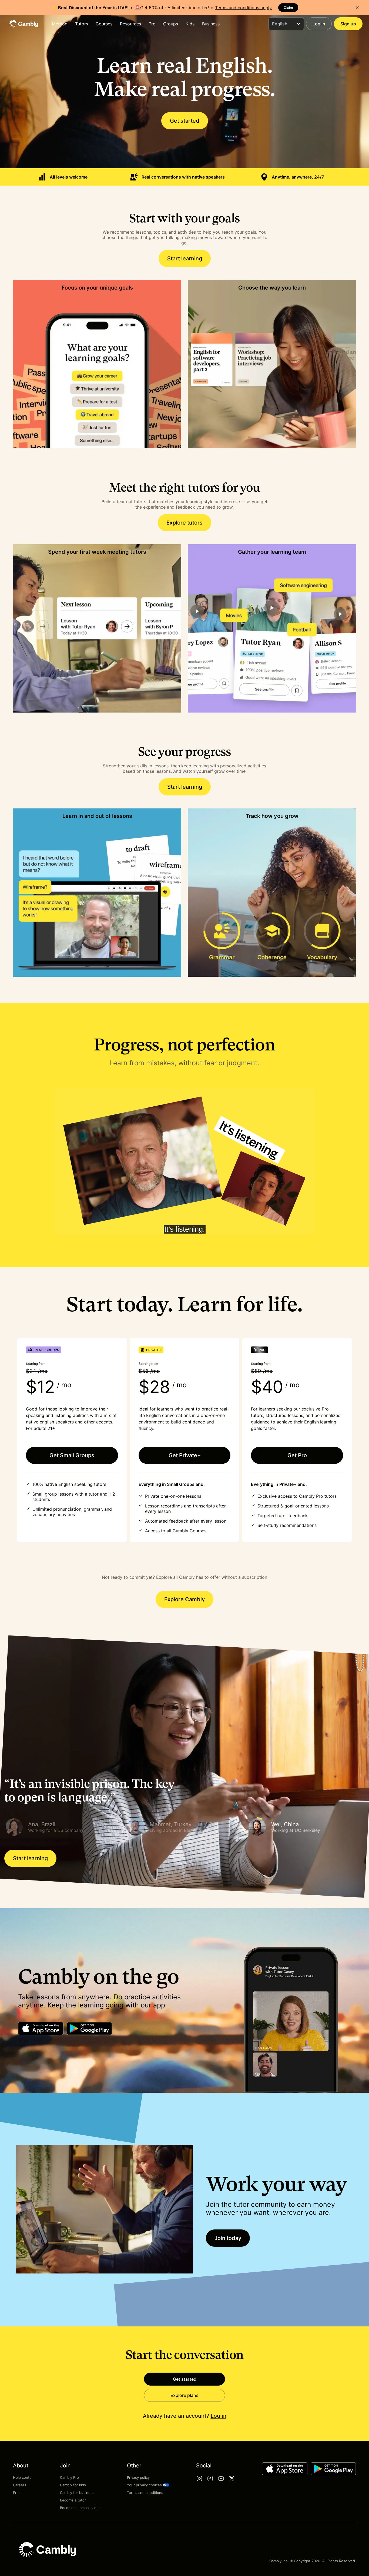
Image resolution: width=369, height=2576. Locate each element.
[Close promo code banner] (357, 8)
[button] (63, 1827)
